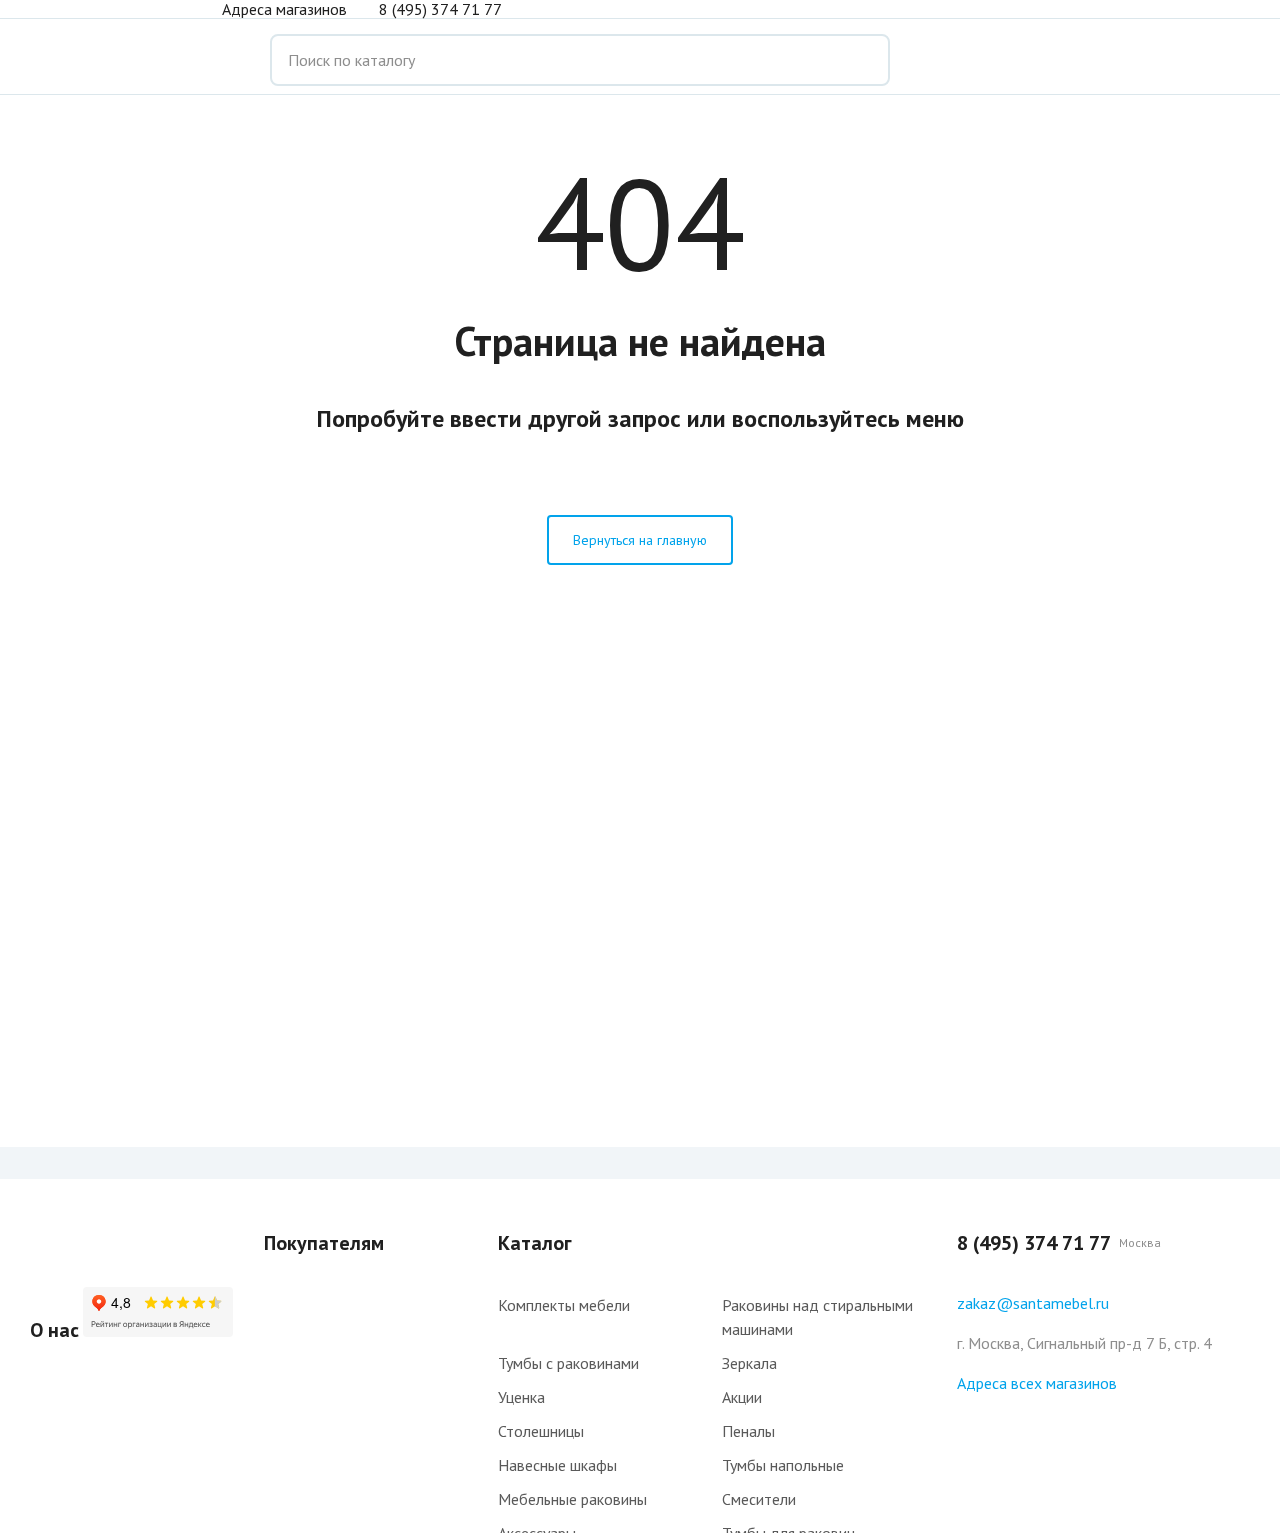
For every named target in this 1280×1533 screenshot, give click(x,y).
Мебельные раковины (572, 1499)
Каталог (535, 1243)
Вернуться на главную (640, 540)
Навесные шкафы (557, 1465)
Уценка (521, 1397)
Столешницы (541, 1431)
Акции (742, 1397)
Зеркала (749, 1363)
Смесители (759, 1499)
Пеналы (748, 1431)
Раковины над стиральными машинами (817, 1317)
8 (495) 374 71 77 (440, 9)
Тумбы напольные (783, 1465)
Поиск (860, 60)
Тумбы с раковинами (568, 1363)
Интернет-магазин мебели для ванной (110, 60)
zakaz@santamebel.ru (1033, 1303)
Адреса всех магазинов (1037, 1383)
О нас (54, 1330)
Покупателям (324, 1243)
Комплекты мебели (564, 1305)
